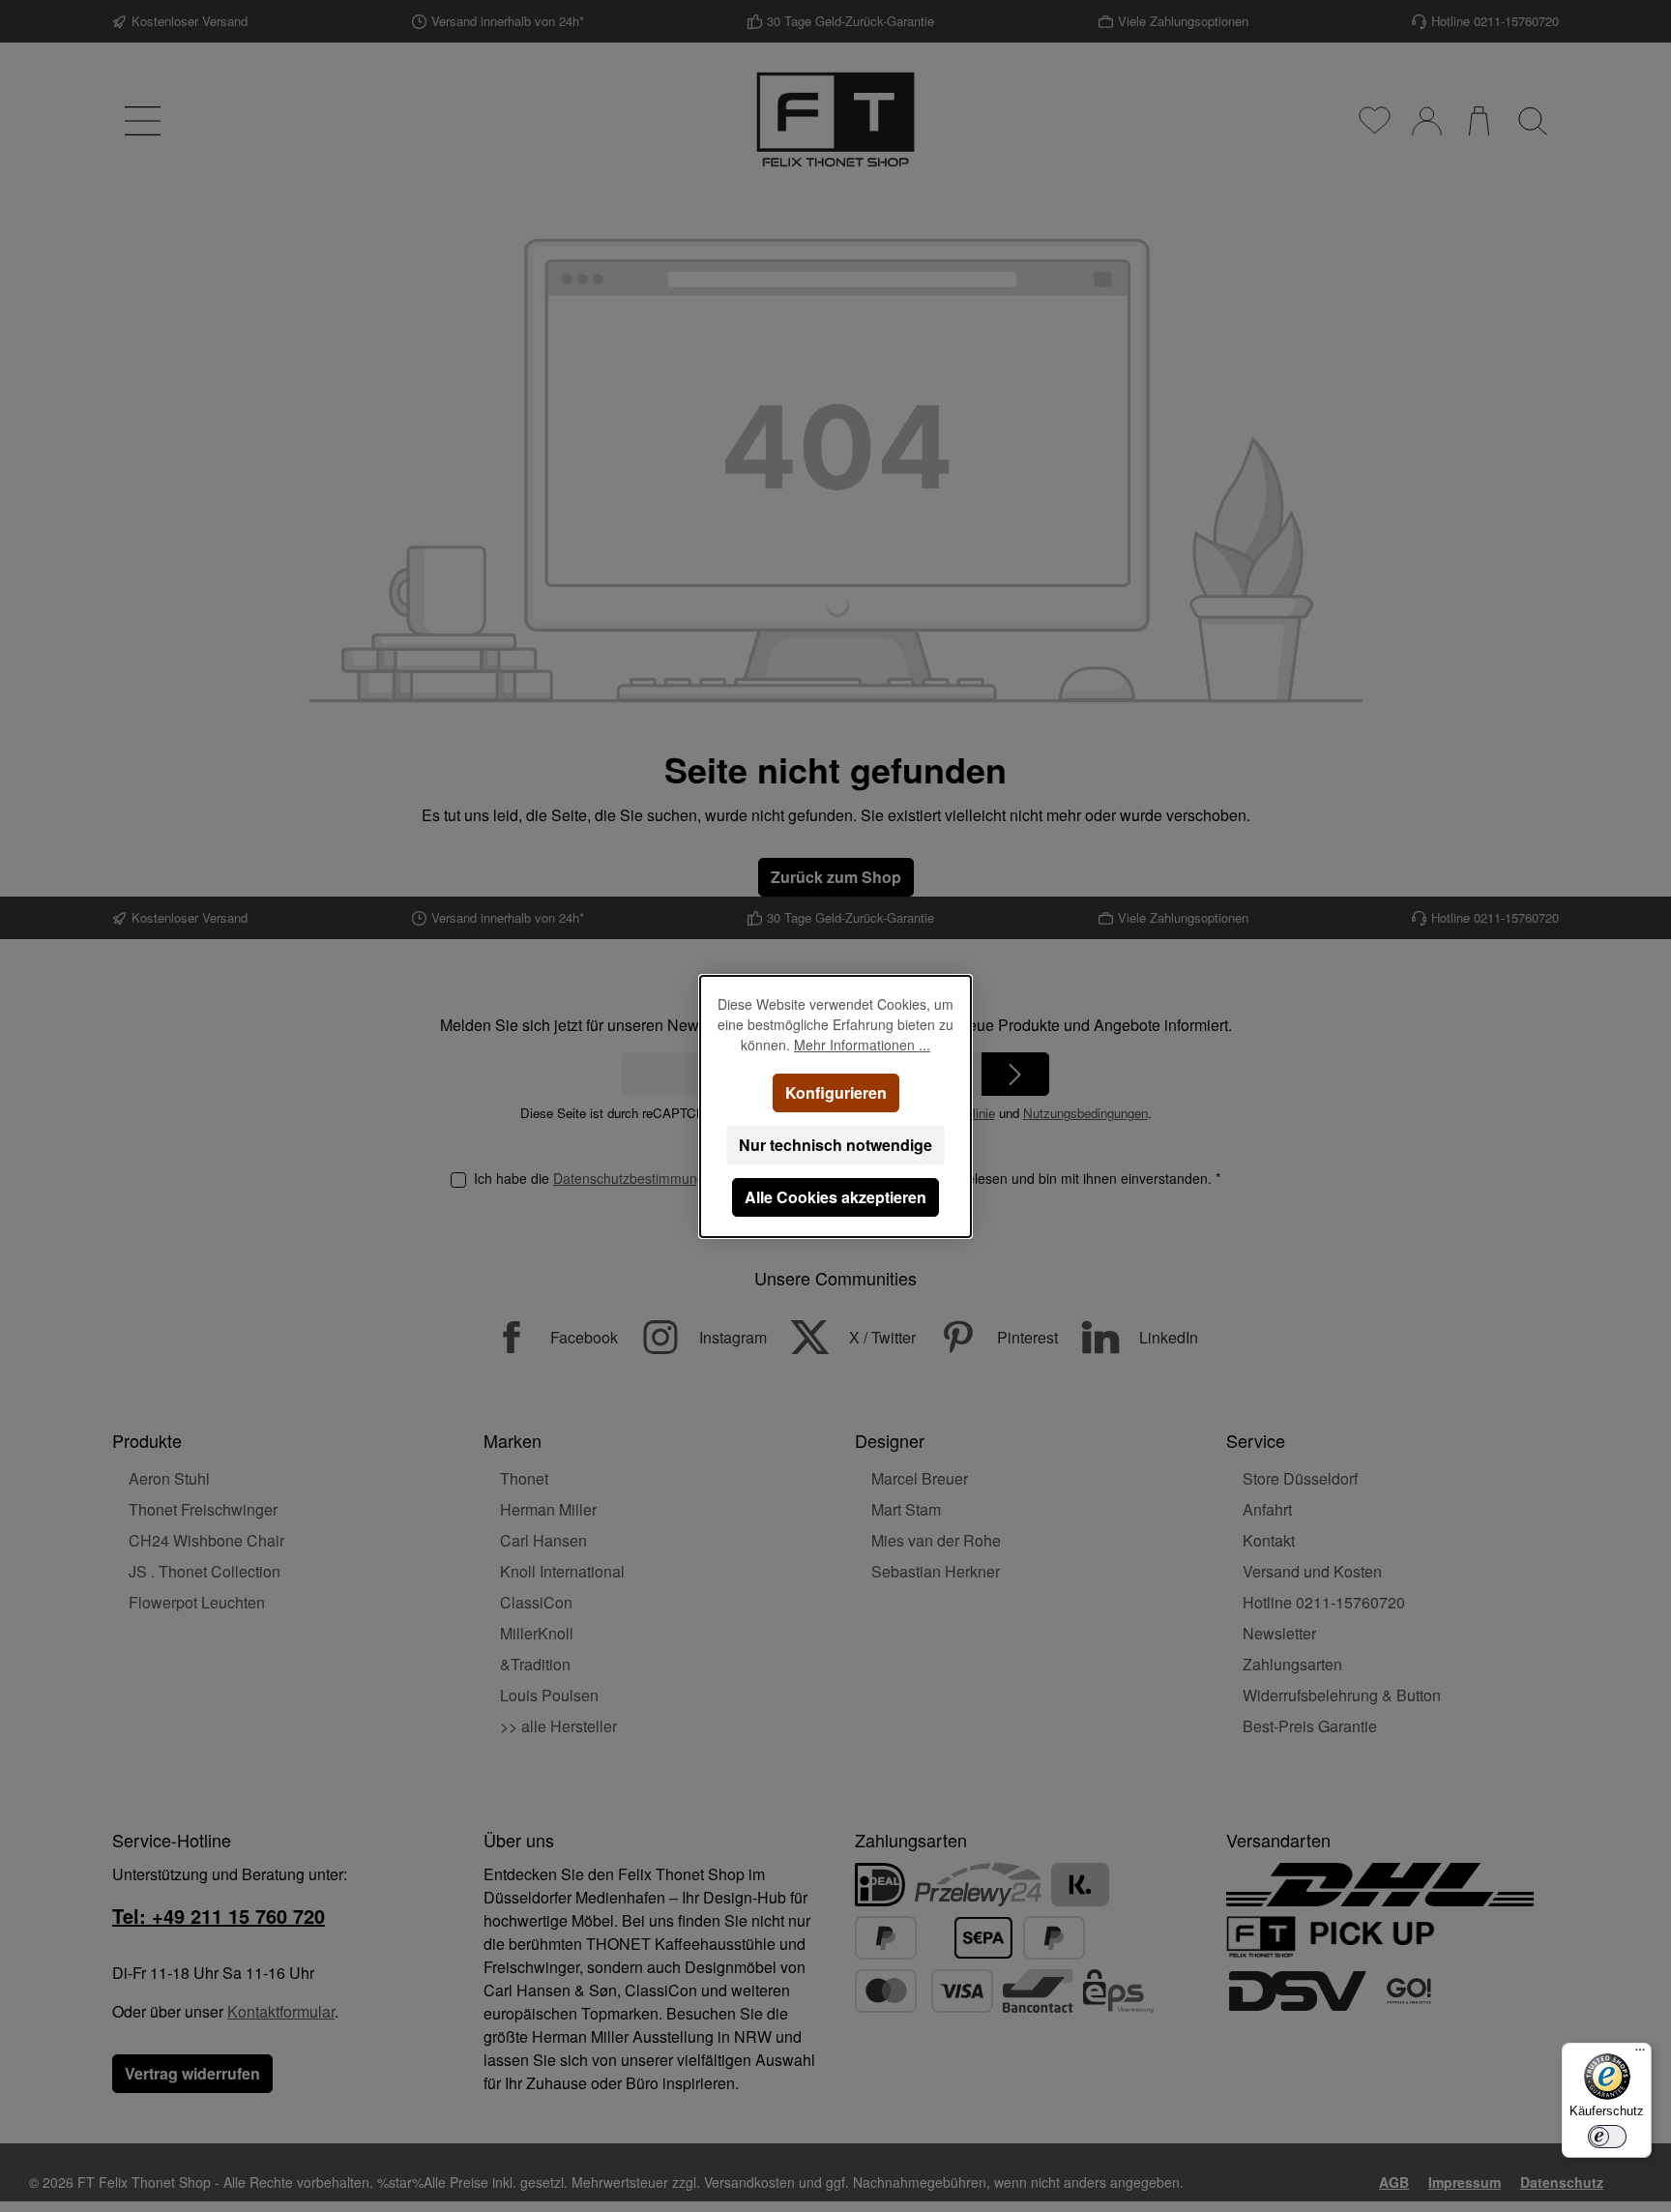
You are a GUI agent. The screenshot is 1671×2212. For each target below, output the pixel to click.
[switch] (1607, 2137)
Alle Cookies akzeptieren (835, 1197)
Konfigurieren (836, 1092)
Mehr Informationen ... (862, 1045)
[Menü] (1640, 2054)
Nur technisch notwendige (835, 1145)
